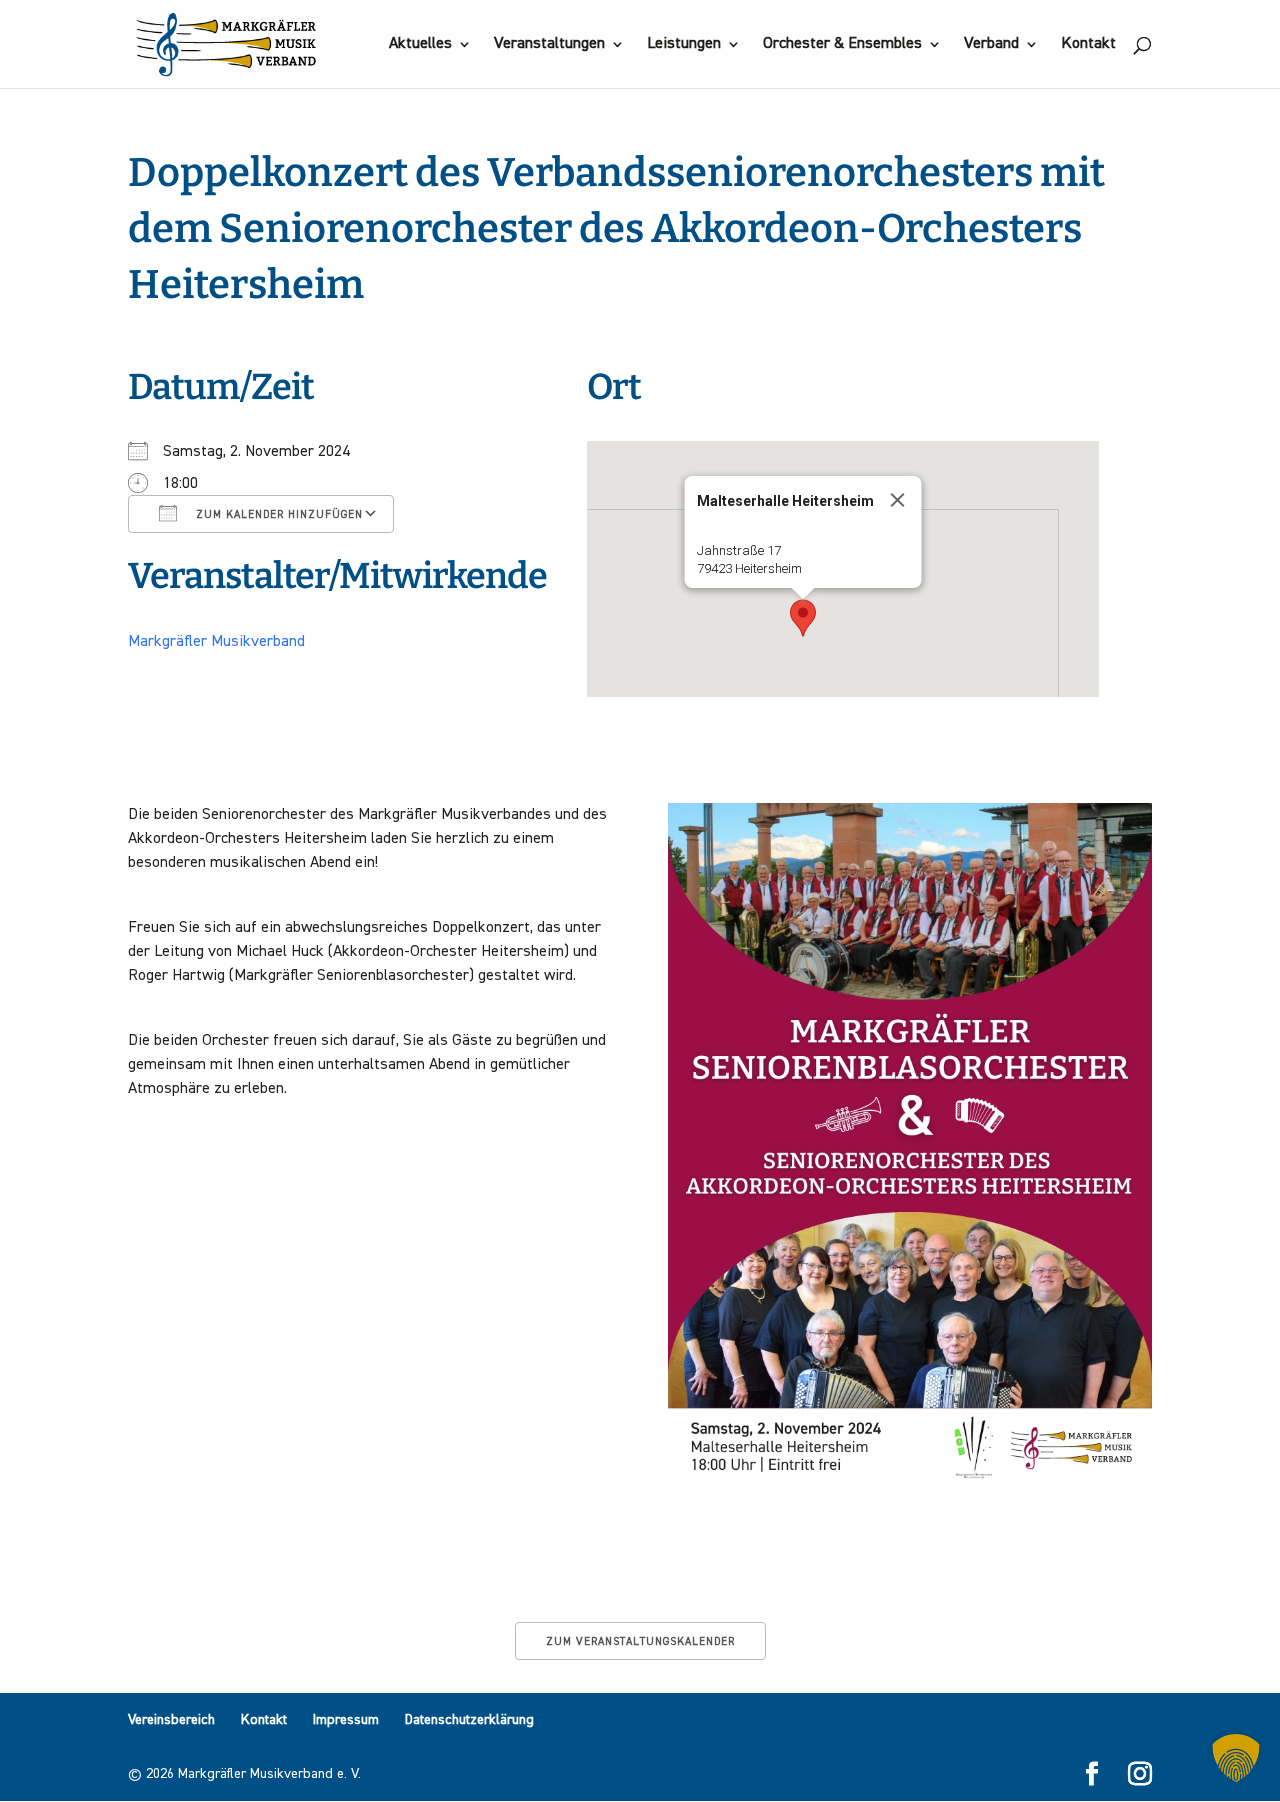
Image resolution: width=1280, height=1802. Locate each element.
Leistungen (684, 44)
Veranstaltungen (549, 44)
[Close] (898, 500)
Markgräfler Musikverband (216, 642)
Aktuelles (420, 44)
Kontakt (1088, 44)
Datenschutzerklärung (469, 1720)
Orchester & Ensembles (842, 44)
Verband (991, 44)
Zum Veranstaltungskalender (640, 1641)
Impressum (346, 1720)
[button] (803, 618)
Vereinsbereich (171, 1720)
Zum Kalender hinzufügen (277, 514)
